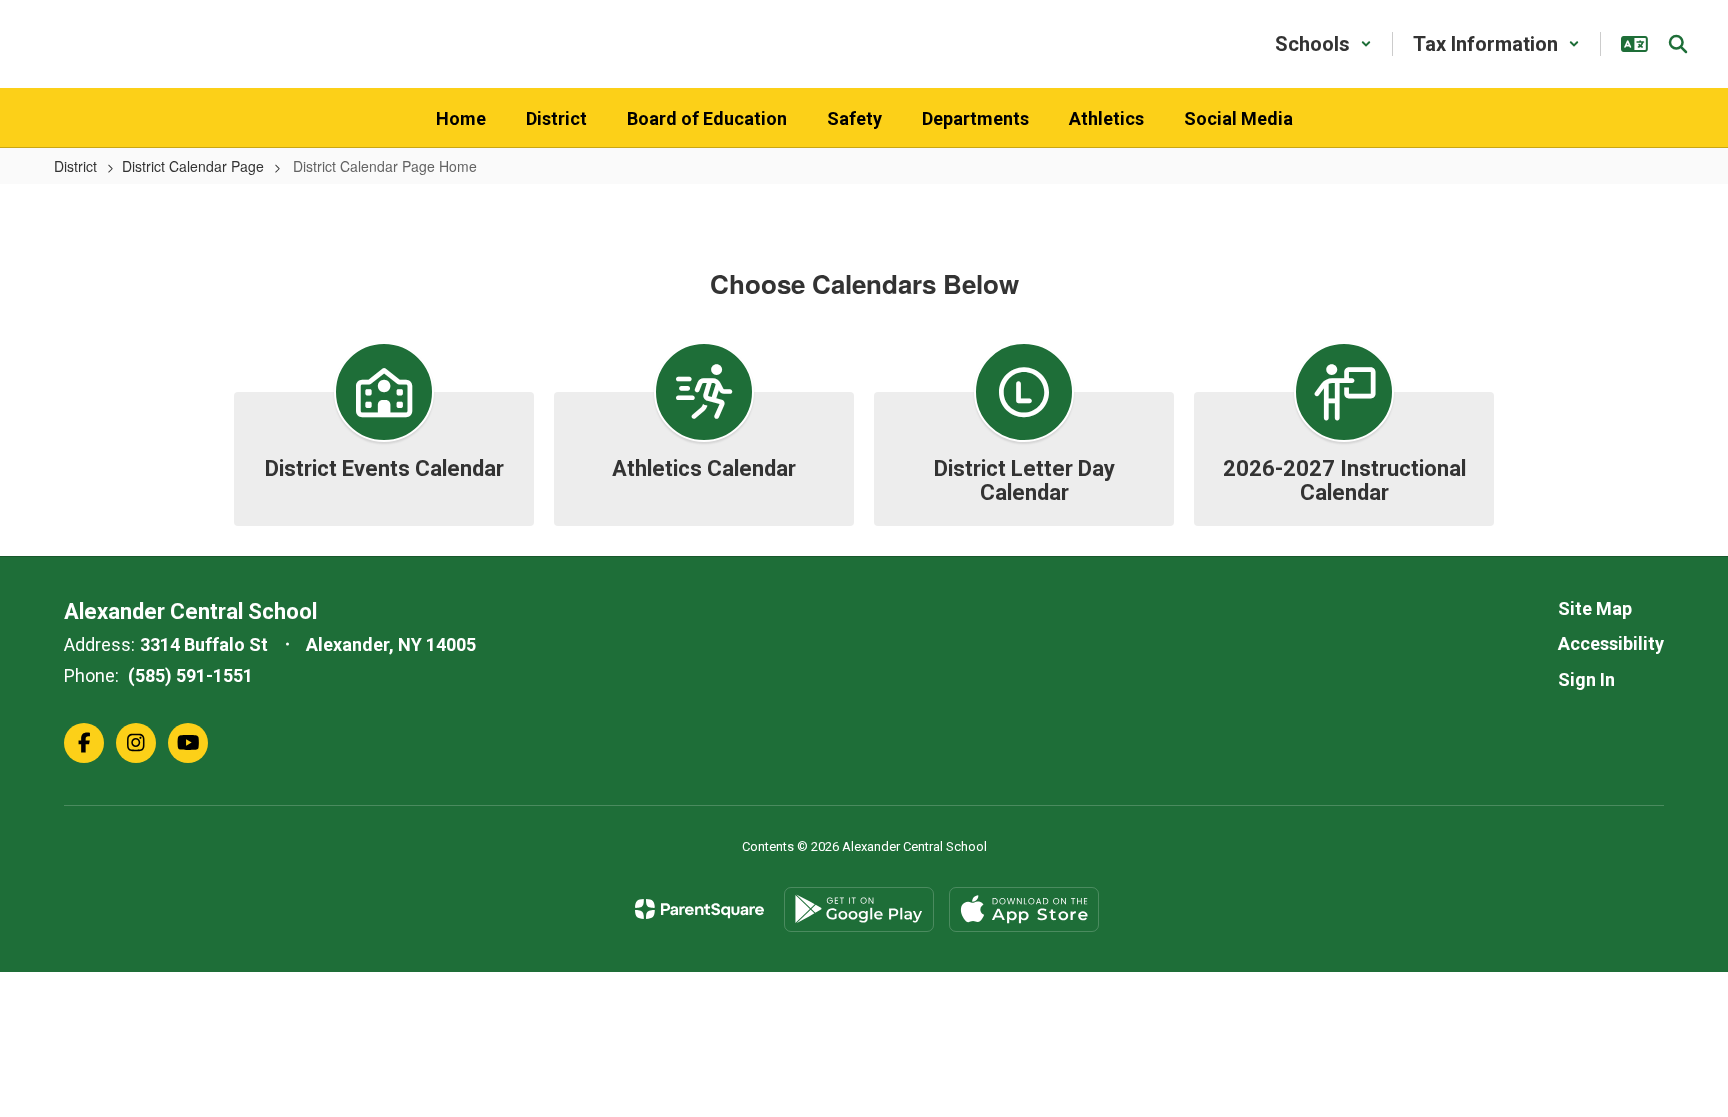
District (75, 166)
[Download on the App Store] (1024, 909)
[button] (1323, 44)
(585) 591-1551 (190, 675)
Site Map (1595, 608)
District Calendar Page (193, 166)
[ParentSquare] (699, 909)
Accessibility (1611, 643)
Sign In (1586, 679)
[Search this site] (1678, 44)
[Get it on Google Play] (859, 909)
